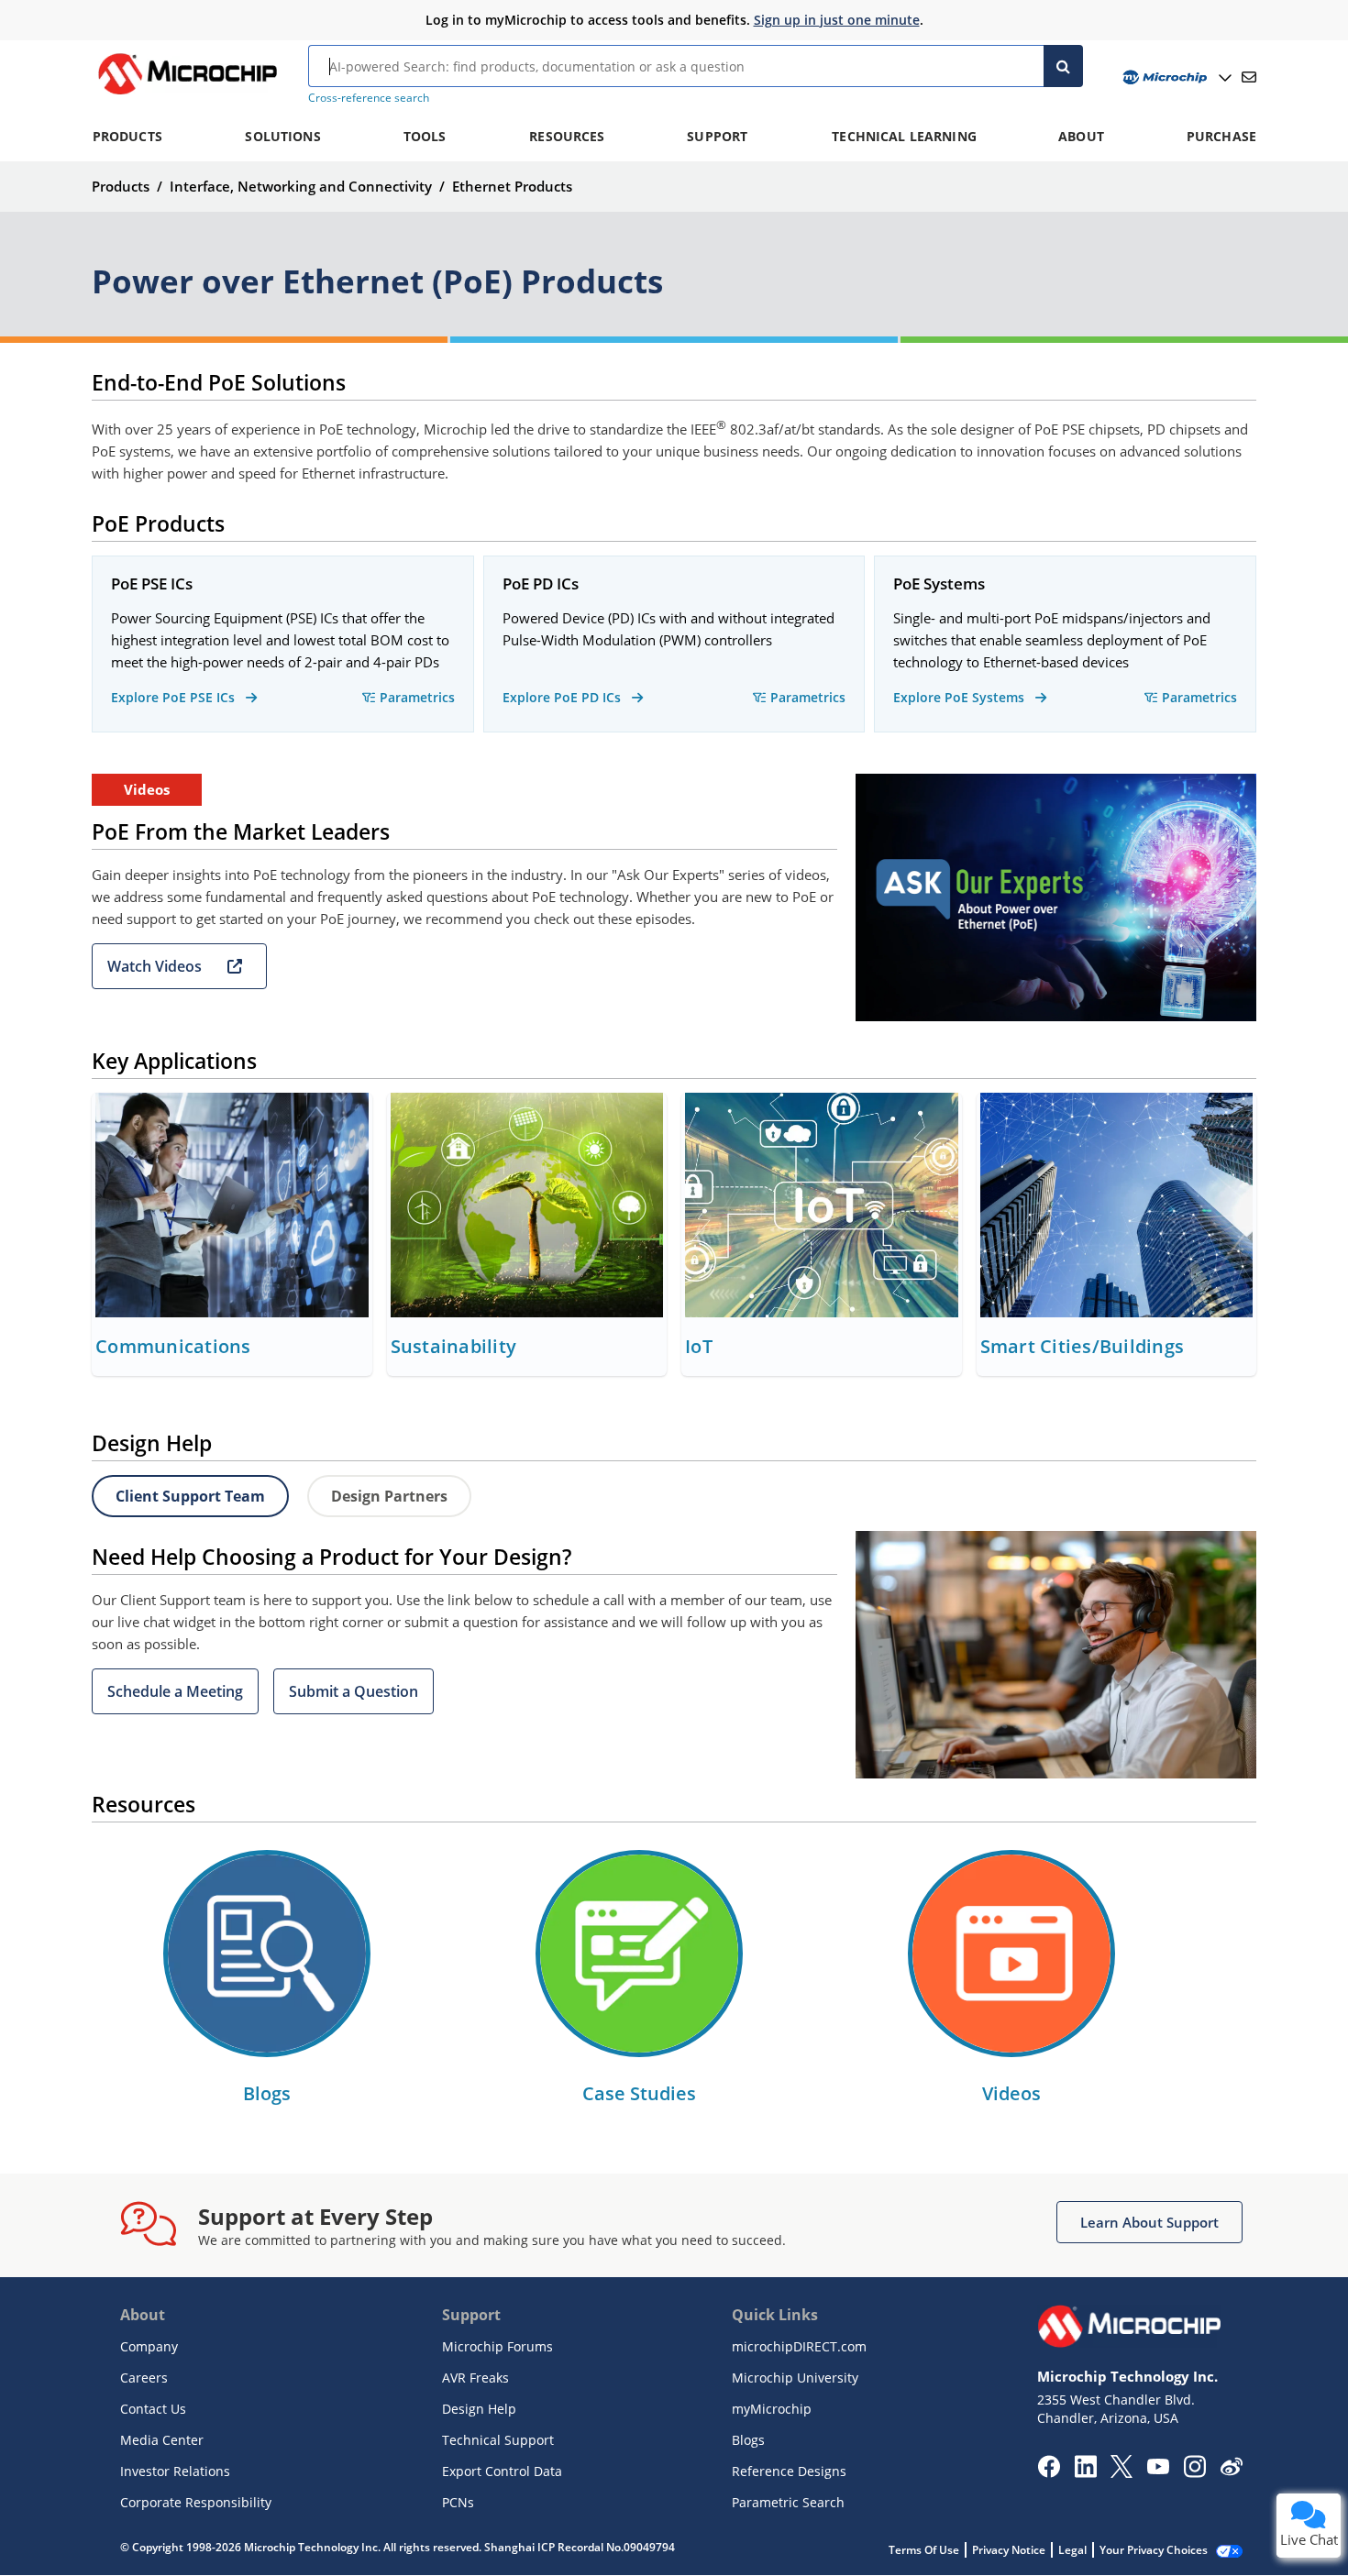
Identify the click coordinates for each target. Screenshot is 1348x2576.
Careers (144, 2378)
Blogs (267, 2093)
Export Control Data (502, 2471)
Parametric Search (788, 2502)
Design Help (479, 2409)
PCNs (458, 2502)
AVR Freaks (475, 2378)
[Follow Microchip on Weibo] (1231, 2471)
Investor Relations (175, 2471)
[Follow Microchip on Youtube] (1158, 2469)
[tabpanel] (674, 1655)
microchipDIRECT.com (799, 2346)
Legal (1072, 2550)
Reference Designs (789, 2471)
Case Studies (639, 2093)
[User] (1175, 77)
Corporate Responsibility (196, 2502)
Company (149, 2346)
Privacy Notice (1009, 2550)
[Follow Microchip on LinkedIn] (1085, 2472)
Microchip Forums (497, 2346)
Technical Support (498, 2440)
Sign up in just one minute (837, 20)
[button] (179, 966)
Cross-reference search (369, 98)
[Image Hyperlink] (187, 94)
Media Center (162, 2440)
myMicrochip (772, 2409)
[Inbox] (1249, 77)
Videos (1011, 2093)
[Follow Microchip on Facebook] (1049, 2472)
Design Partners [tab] (389, 1496)
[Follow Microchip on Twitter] (1121, 2472)
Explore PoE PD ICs (564, 697)
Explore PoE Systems (961, 697)
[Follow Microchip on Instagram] (1194, 2472)
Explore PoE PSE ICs (175, 697)
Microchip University (795, 2378)
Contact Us (153, 2409)
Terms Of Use (924, 2550)
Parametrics (417, 697)
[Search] (1063, 66)
